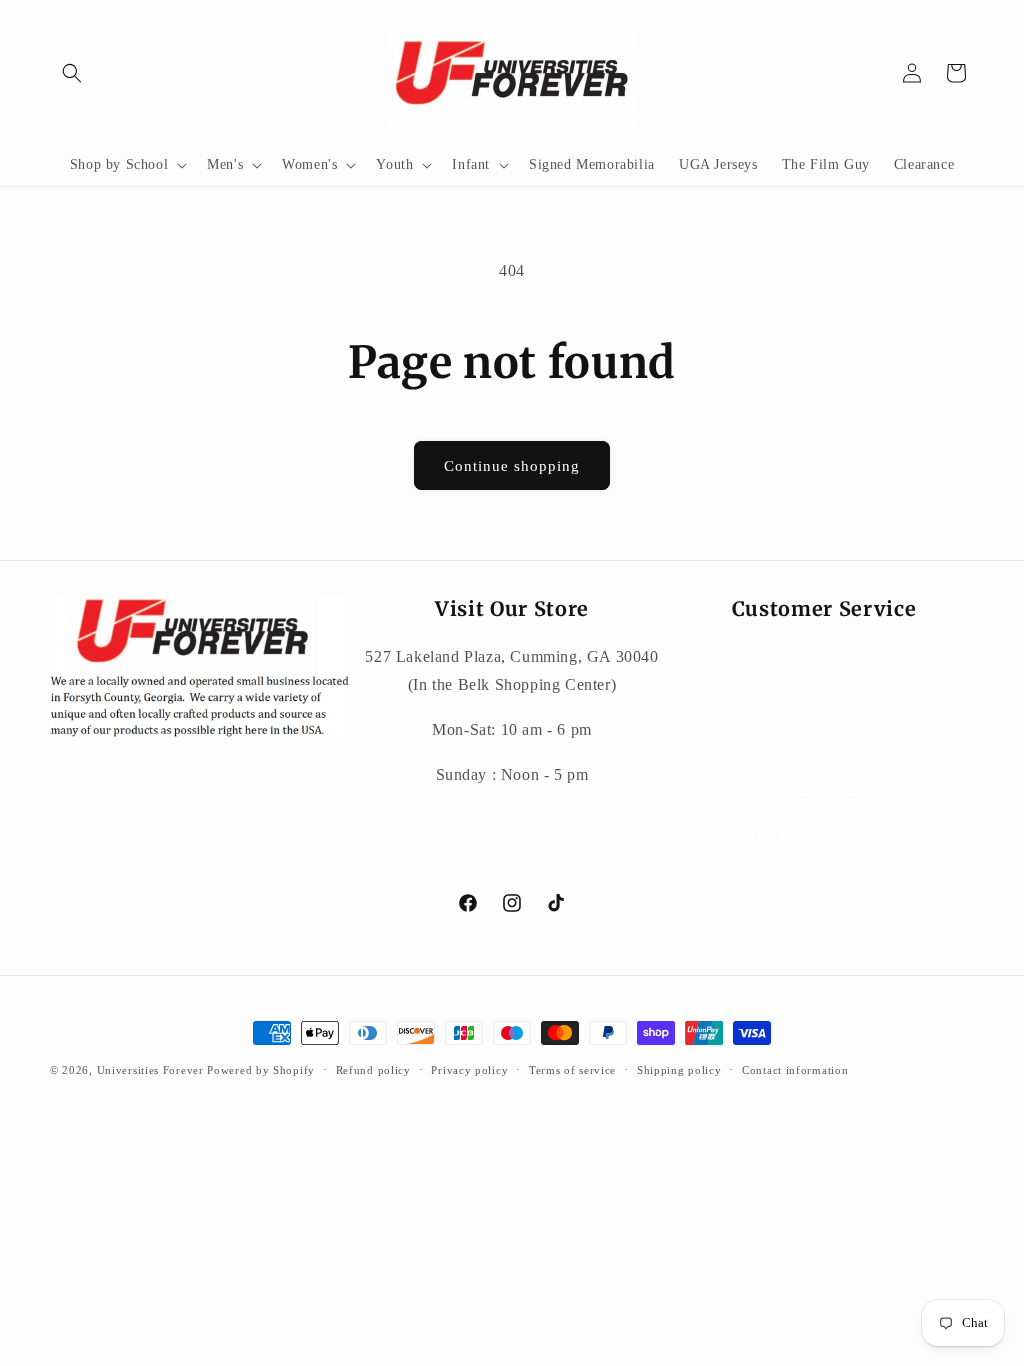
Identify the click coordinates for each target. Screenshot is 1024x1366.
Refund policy (373, 1070)
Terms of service (572, 1070)
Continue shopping (512, 466)
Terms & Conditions (824, 835)
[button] (72, 73)
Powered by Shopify (261, 1070)
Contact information (795, 1070)
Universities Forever (150, 1070)
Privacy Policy (824, 790)
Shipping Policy (824, 745)
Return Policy (824, 700)
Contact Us (824, 656)
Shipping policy (679, 1070)
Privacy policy (469, 1070)
